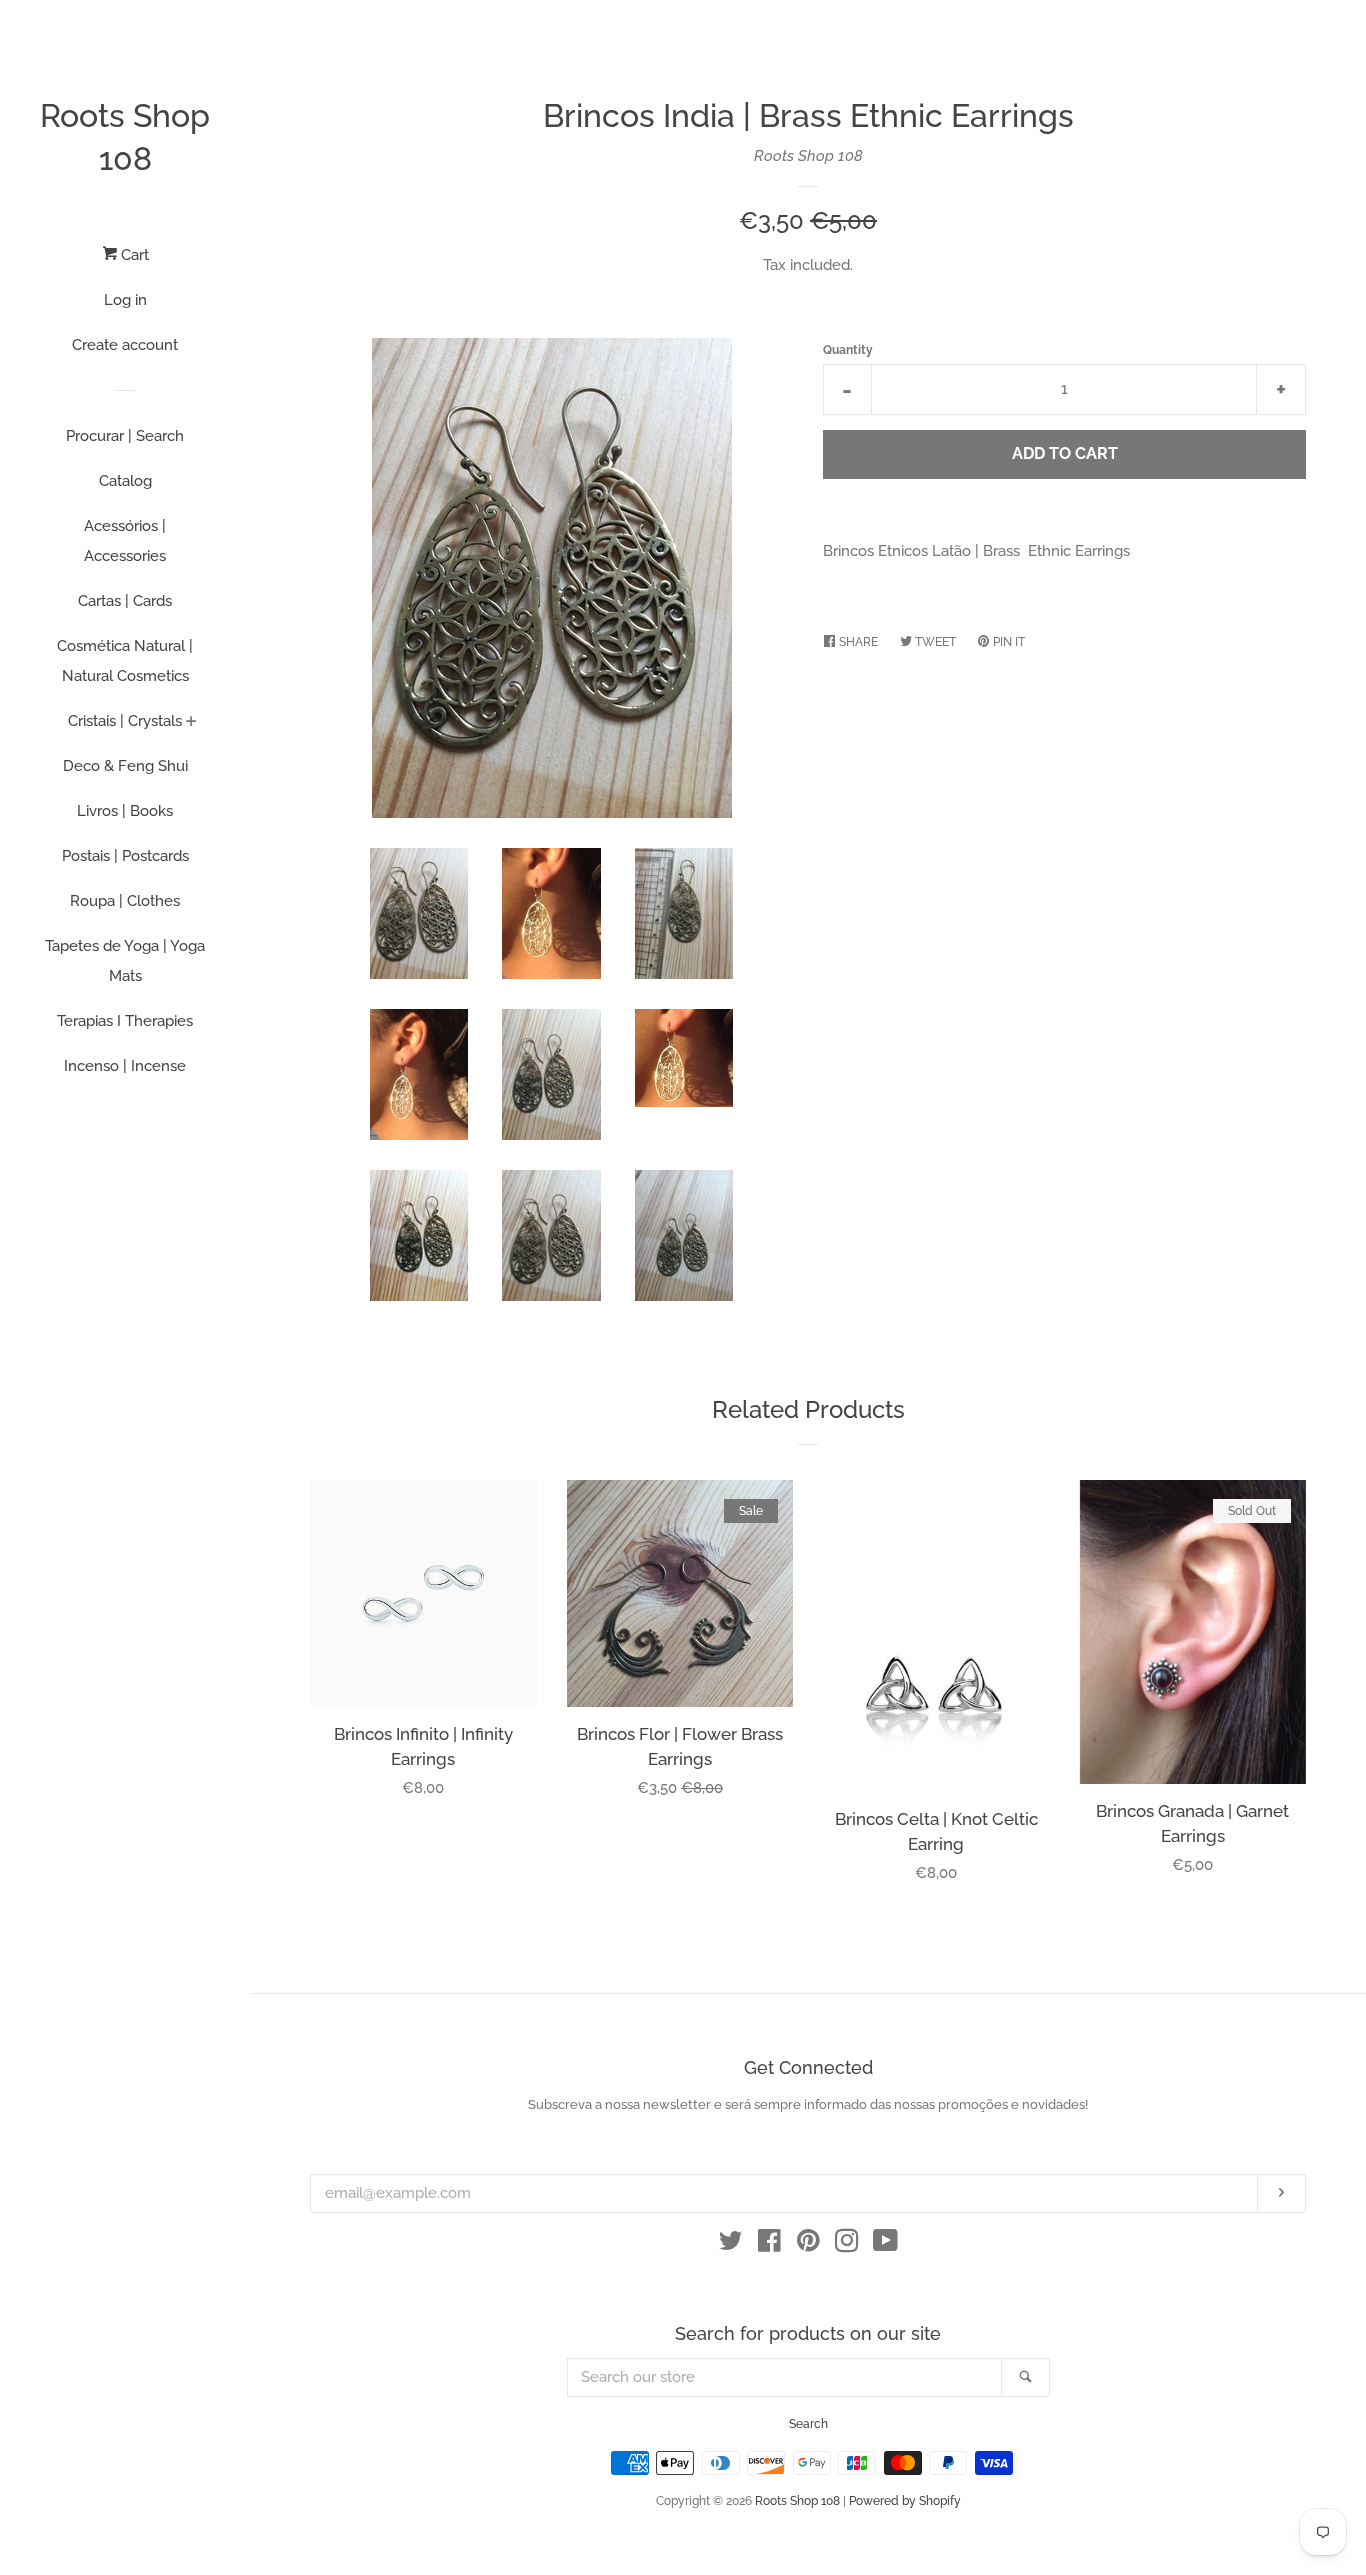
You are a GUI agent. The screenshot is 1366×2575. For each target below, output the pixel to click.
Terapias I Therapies (125, 1021)
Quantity (848, 350)
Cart (133, 255)
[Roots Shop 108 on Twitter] (731, 2245)
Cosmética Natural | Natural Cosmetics (125, 661)
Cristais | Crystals (125, 721)
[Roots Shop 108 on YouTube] (885, 2245)
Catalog (125, 481)
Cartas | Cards (125, 601)
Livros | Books (125, 811)
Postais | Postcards (125, 856)
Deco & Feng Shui (125, 766)
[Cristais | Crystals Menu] (191, 723)
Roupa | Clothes (125, 901)
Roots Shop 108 (125, 137)
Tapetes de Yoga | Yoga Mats (125, 961)
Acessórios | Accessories (125, 541)
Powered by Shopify (905, 2501)
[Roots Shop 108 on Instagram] (847, 2245)
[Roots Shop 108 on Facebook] (769, 2245)
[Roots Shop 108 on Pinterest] (808, 2245)
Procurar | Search (125, 436)
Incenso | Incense (125, 1066)
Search (808, 2424)
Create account (125, 345)
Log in (125, 300)
